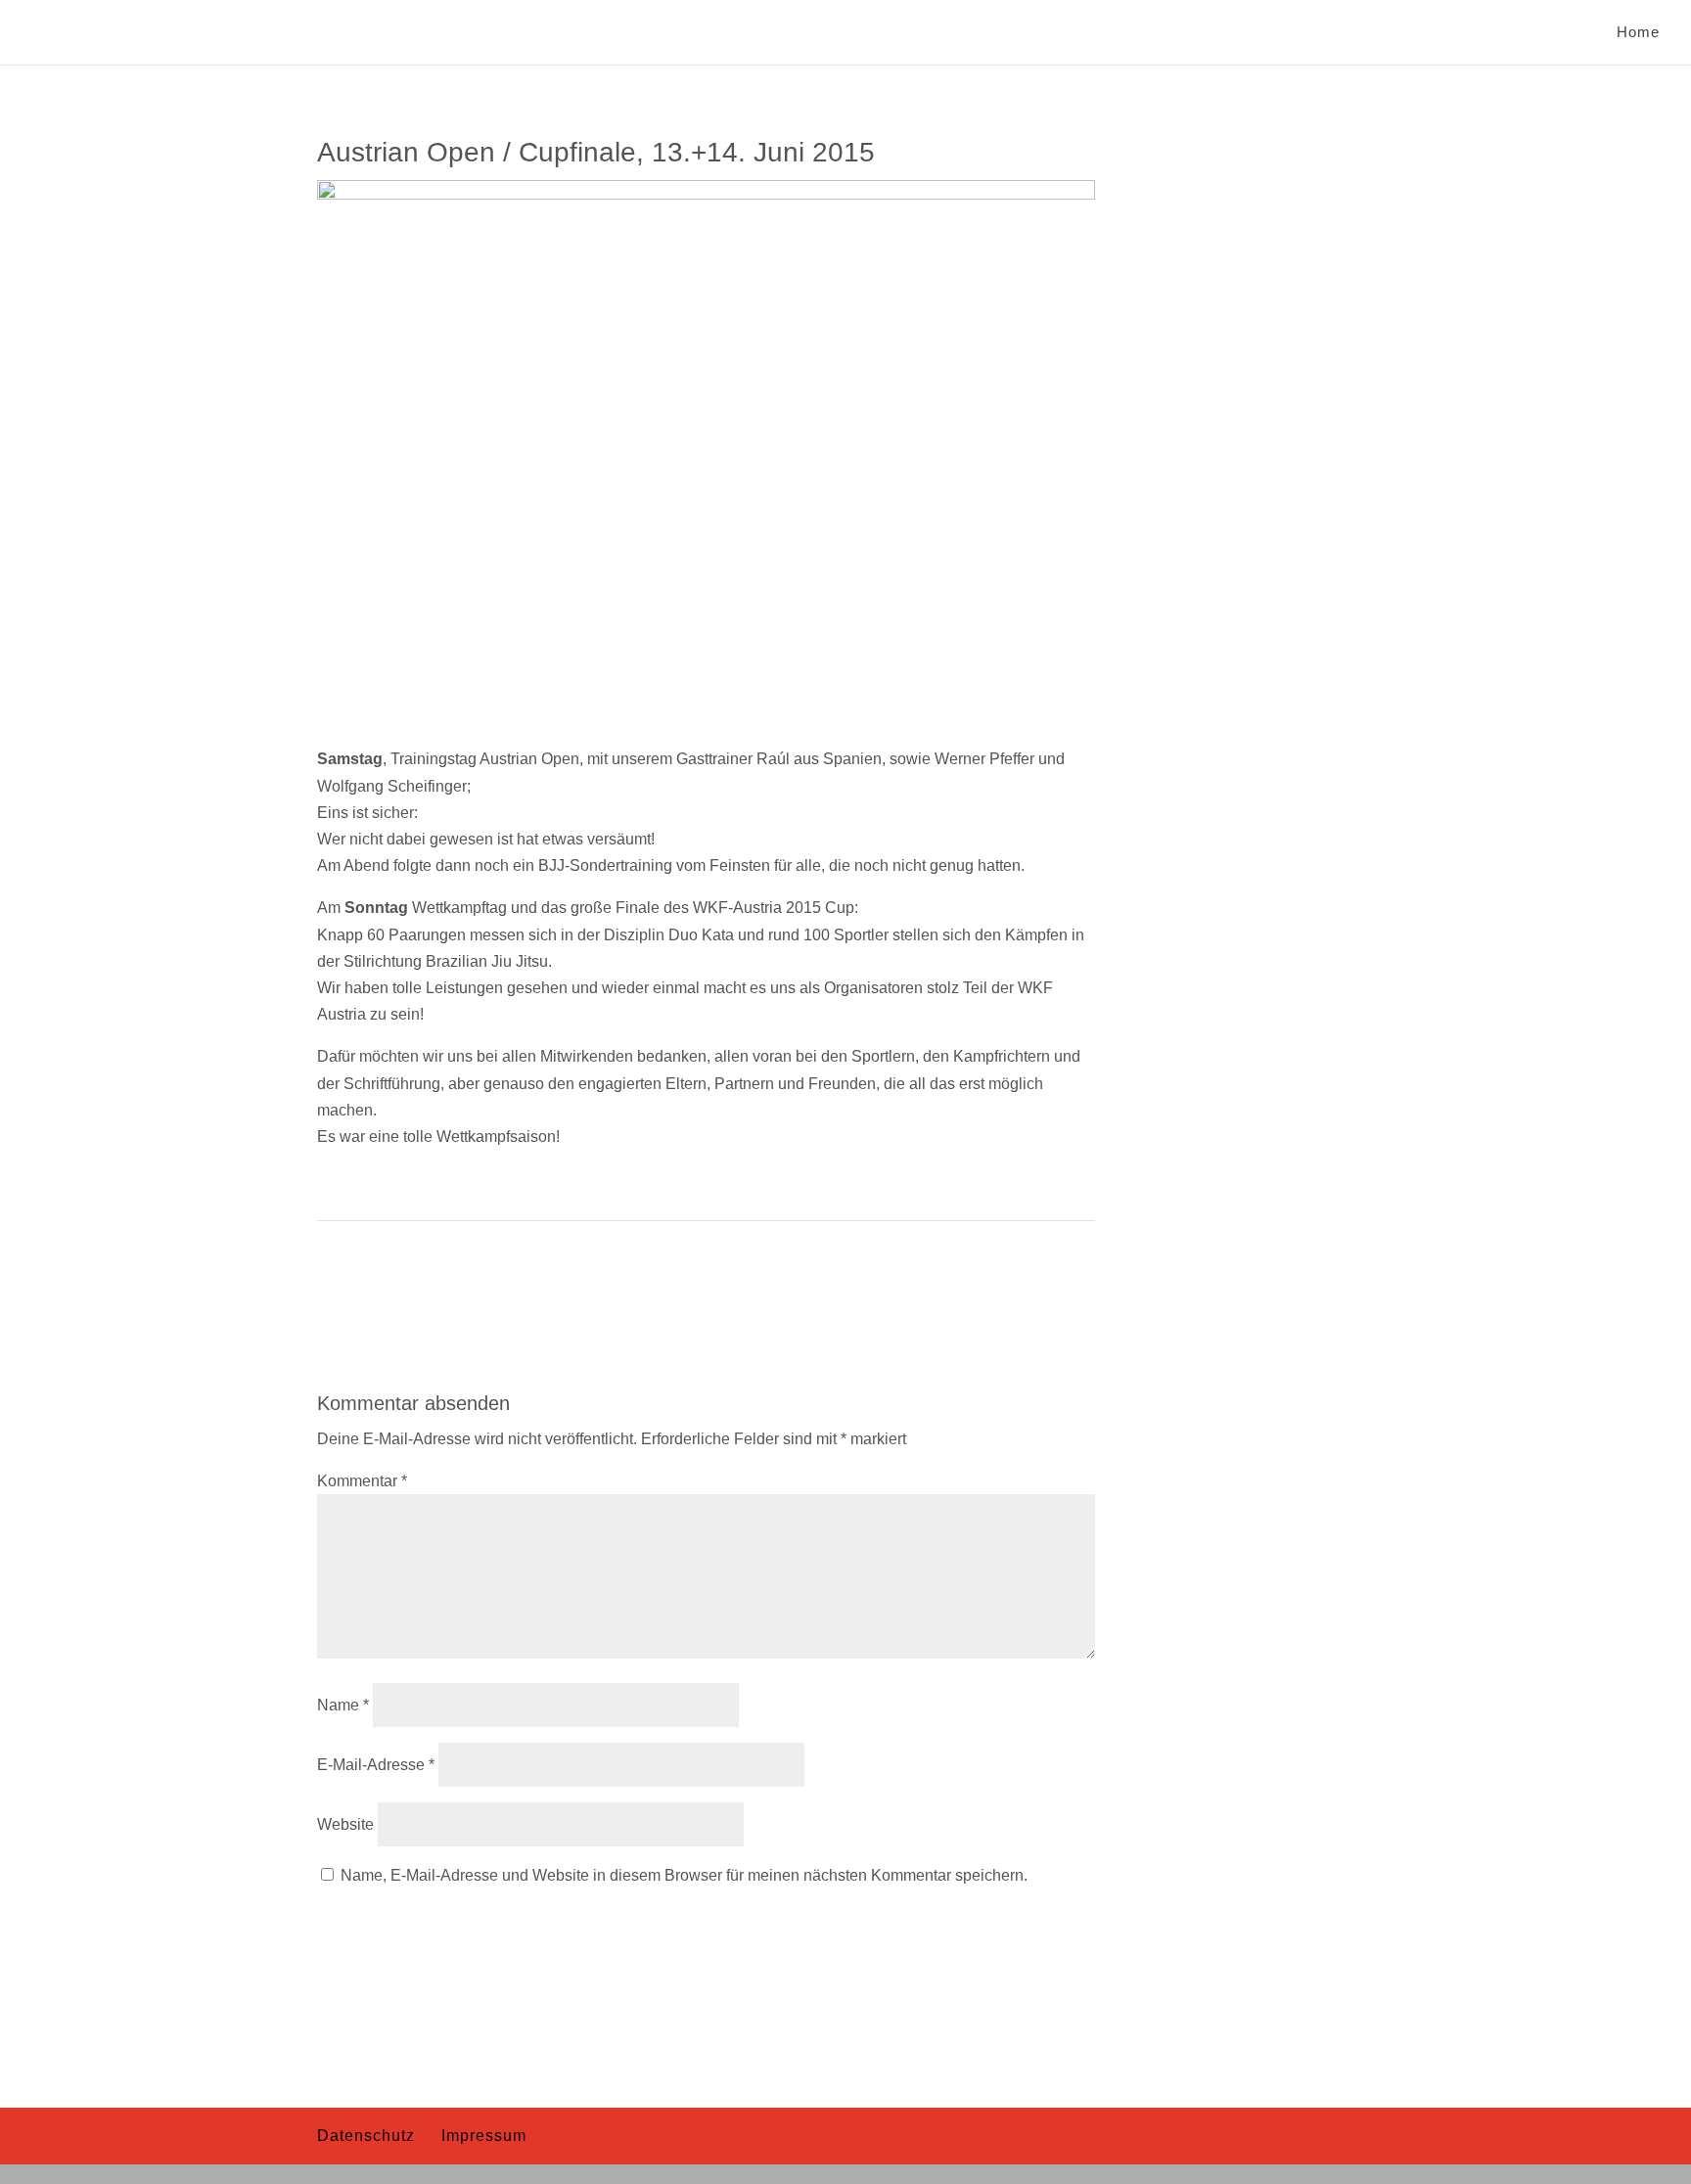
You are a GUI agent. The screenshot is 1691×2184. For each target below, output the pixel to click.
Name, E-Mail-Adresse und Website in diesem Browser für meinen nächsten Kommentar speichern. (684, 1875)
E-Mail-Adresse (376, 1765)
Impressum (484, 2136)
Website (345, 1824)
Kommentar (362, 1481)
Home (1638, 33)
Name (343, 1705)
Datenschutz (366, 2136)
